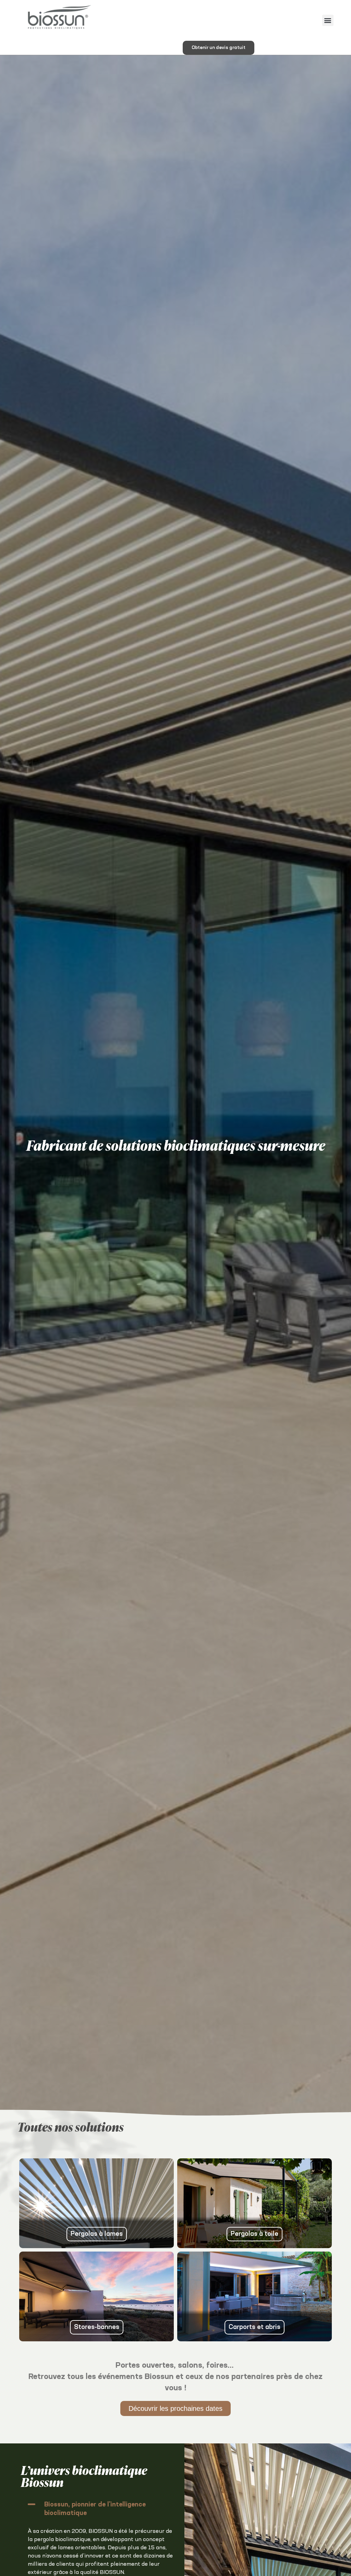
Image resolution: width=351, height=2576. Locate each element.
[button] (328, 20)
